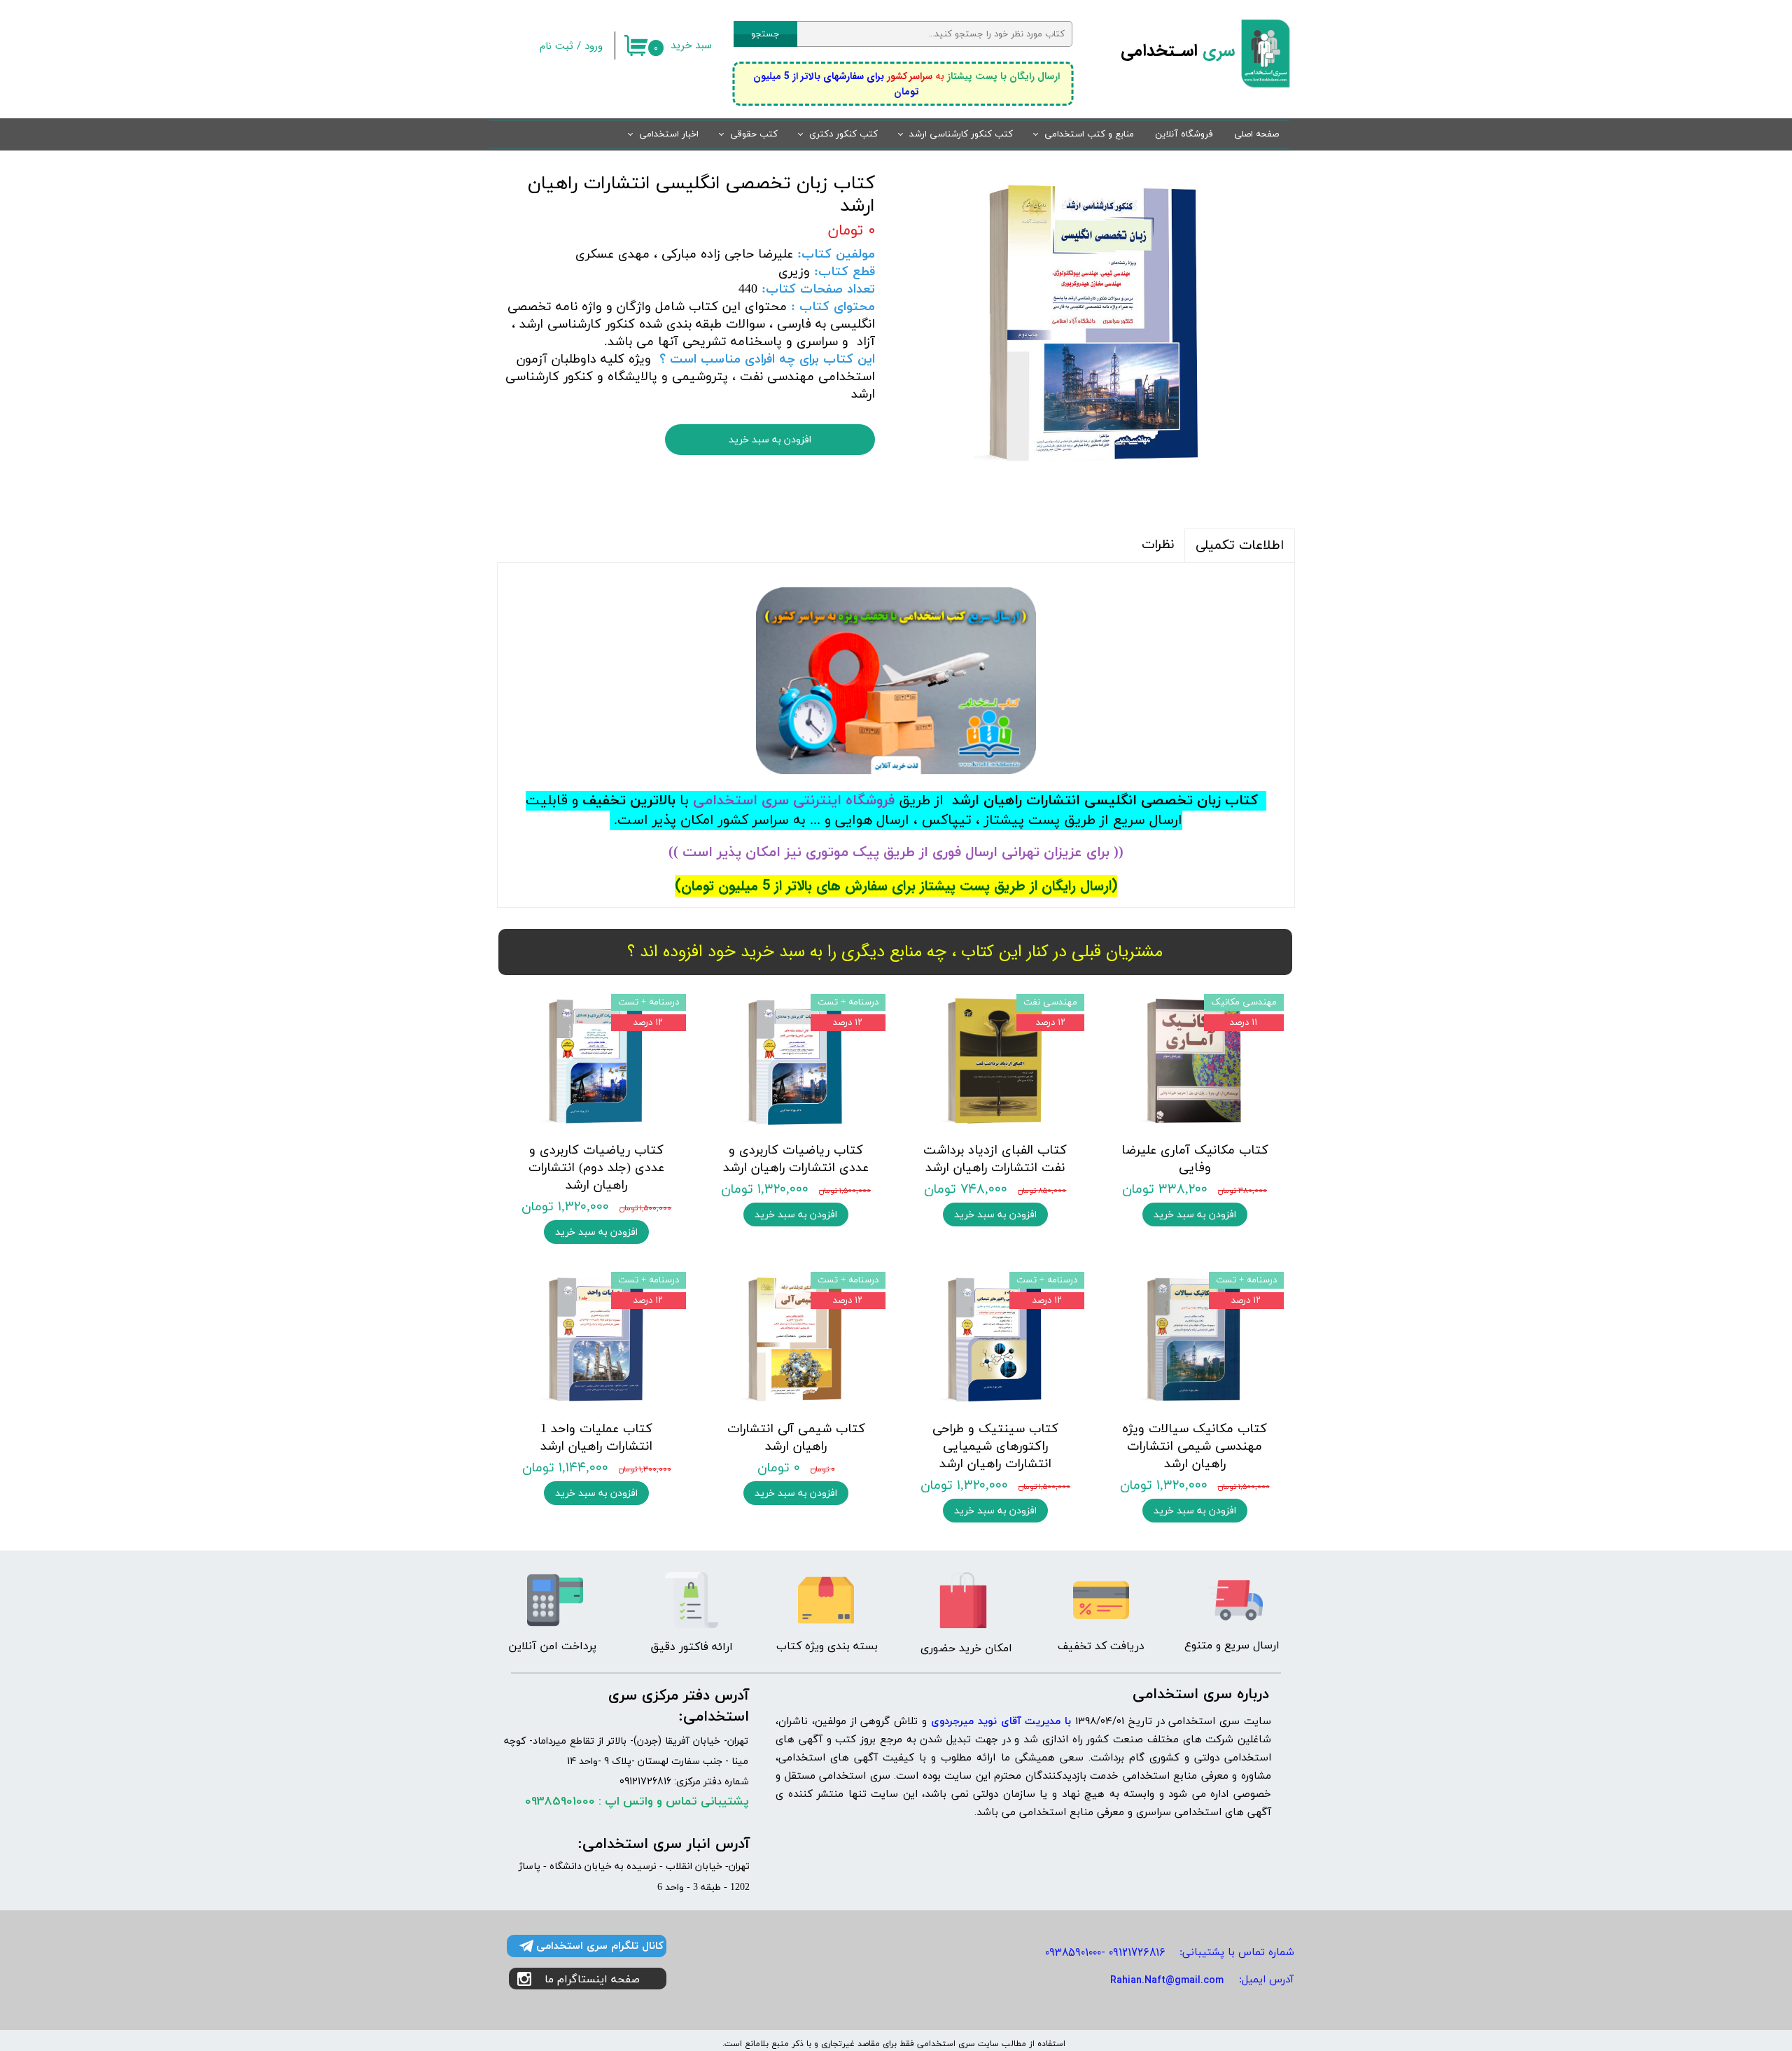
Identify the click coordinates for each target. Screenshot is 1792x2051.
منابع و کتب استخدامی (1089, 134)
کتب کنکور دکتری (843, 134)
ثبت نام (556, 46)
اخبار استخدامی (669, 134)
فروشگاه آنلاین (1184, 134)
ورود (594, 46)
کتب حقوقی (754, 134)
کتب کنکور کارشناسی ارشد (961, 134)
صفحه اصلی (1256, 134)
